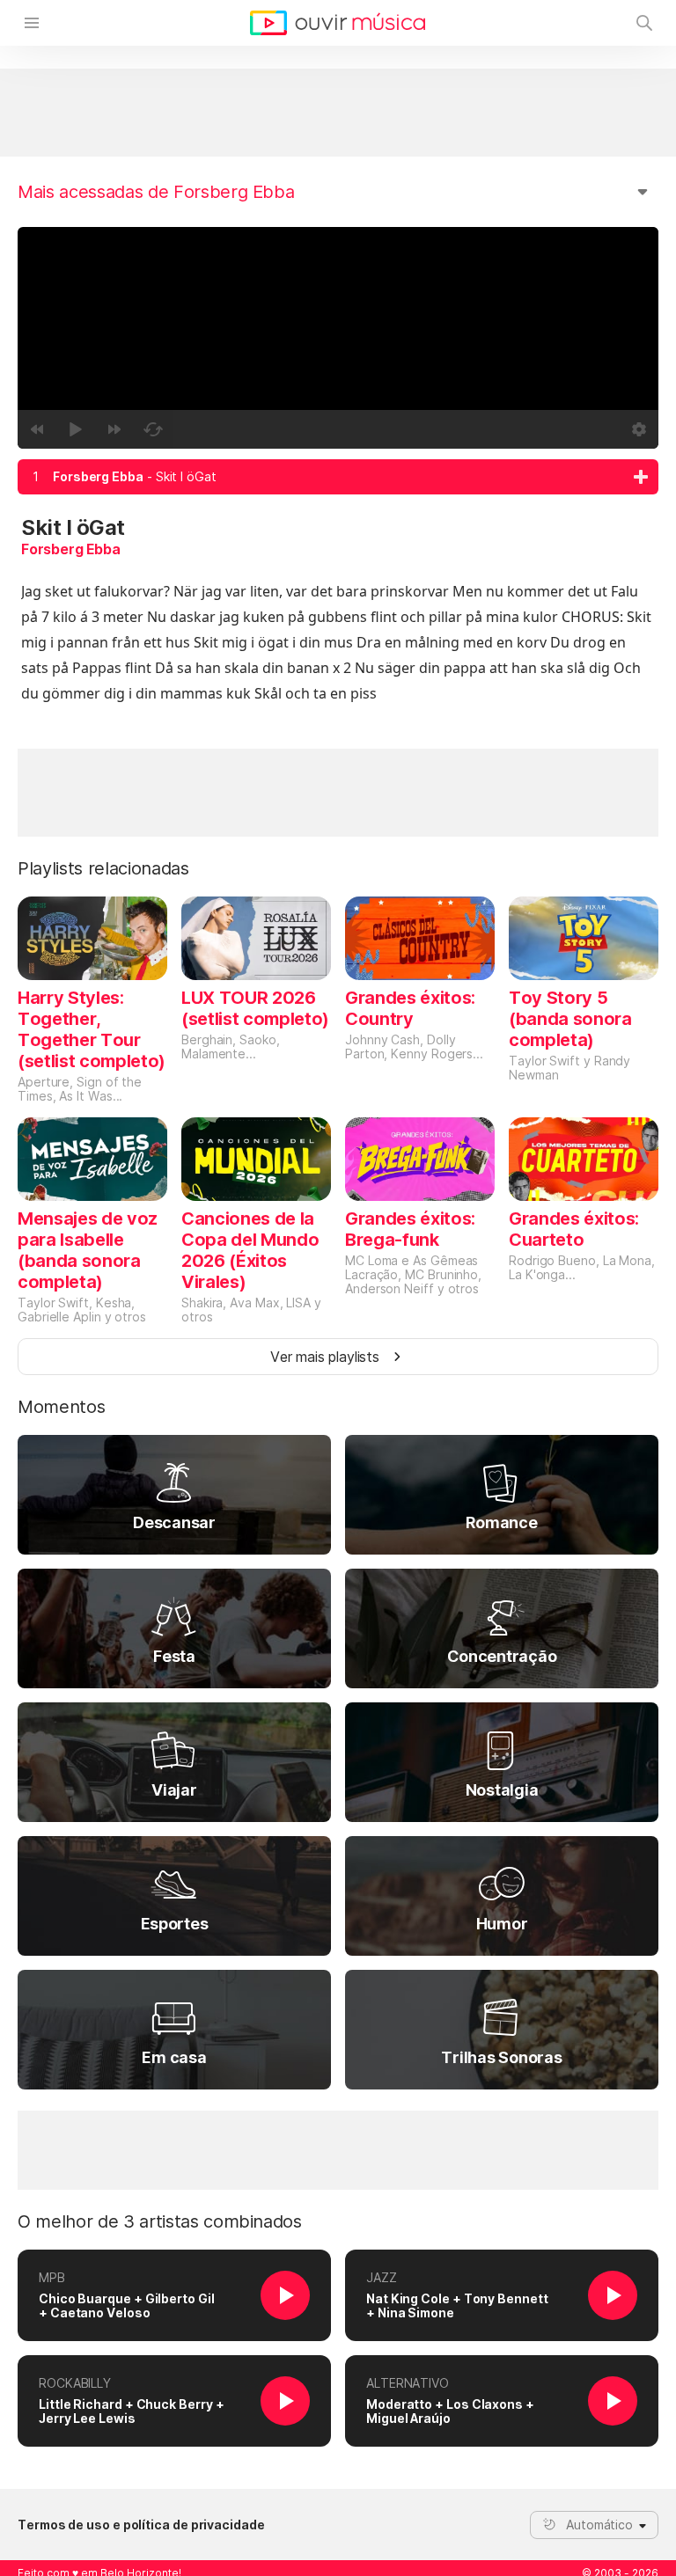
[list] (338, 477)
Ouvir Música (338, 23)
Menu (32, 23)
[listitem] (338, 477)
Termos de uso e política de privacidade (141, 2525)
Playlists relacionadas (103, 868)
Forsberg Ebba (71, 549)
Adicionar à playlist (641, 477)
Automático (599, 2525)
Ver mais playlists (325, 1357)
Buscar (644, 23)
